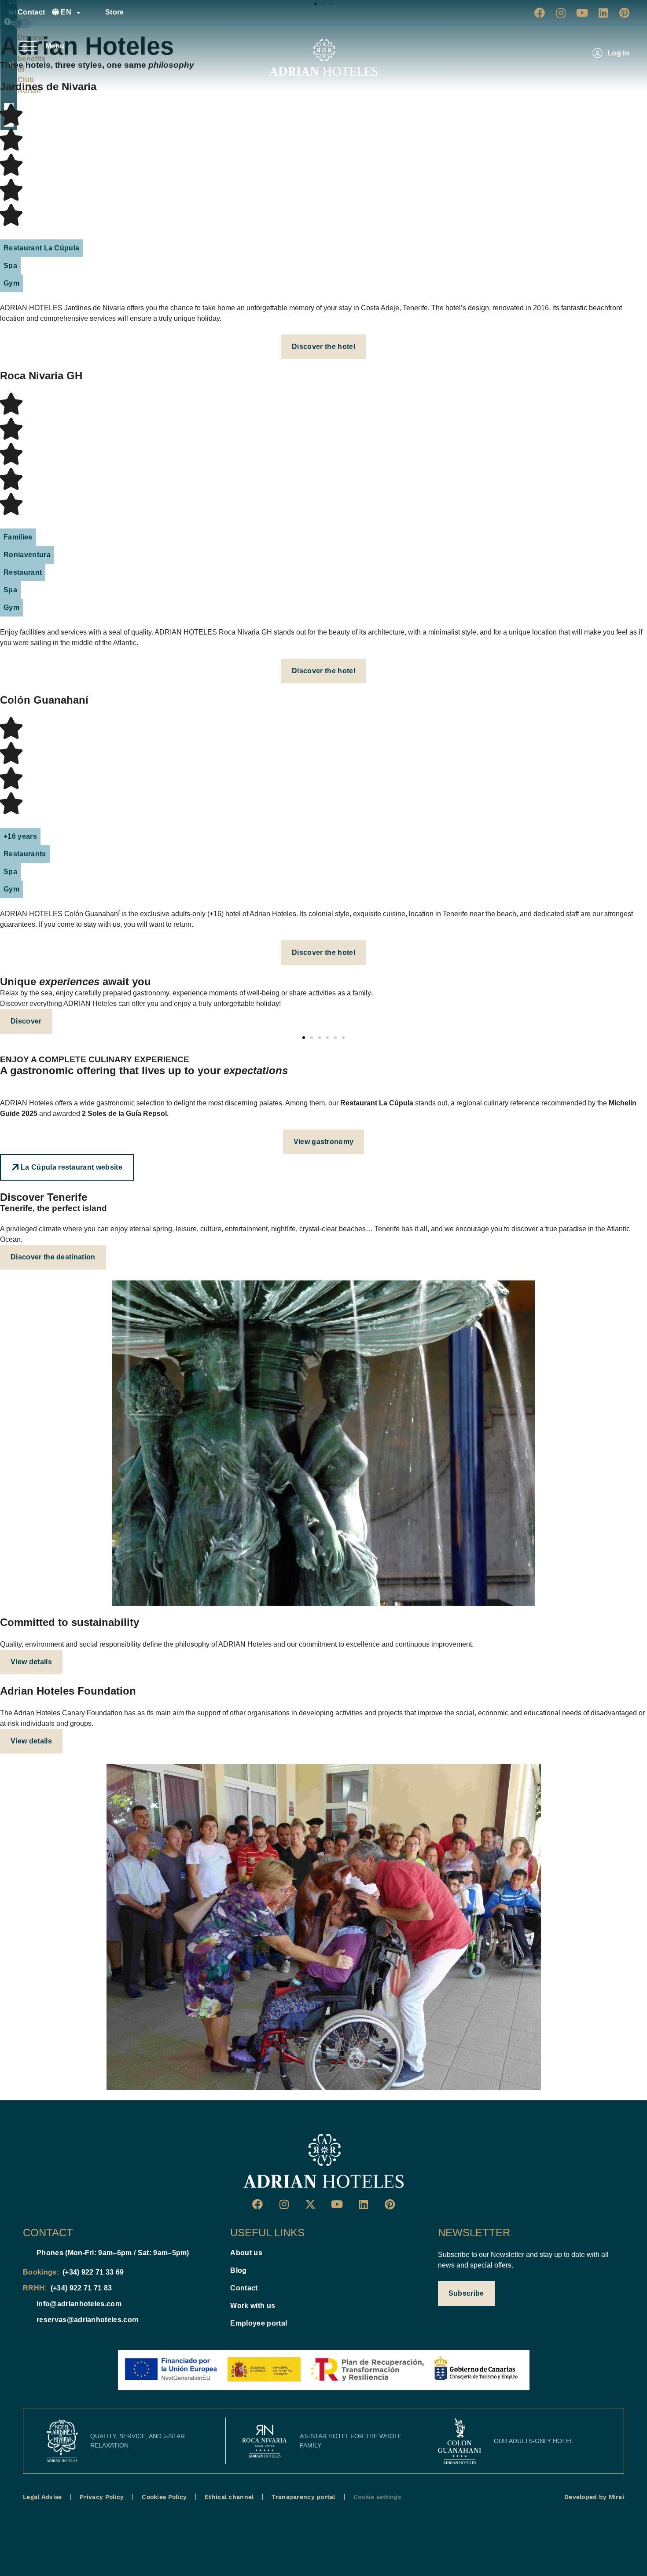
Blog (238, 2270)
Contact (31, 12)
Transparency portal (303, 2497)
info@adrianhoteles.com (79, 2304)
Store (115, 12)
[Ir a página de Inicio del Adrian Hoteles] (323, 2161)
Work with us (253, 2306)
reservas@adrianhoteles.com (87, 2320)
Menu (55, 46)
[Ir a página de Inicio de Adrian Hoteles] (323, 58)
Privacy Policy (102, 2497)
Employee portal (259, 2323)
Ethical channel (229, 2497)
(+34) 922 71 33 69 (93, 2272)
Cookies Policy (164, 2497)
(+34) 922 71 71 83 (81, 2288)
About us (246, 2253)
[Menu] (28, 46)
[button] (41, 248)
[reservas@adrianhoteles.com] (26, 2320)
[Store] (95, 12)
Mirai (616, 2497)
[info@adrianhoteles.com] (26, 2304)
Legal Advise (42, 2497)
